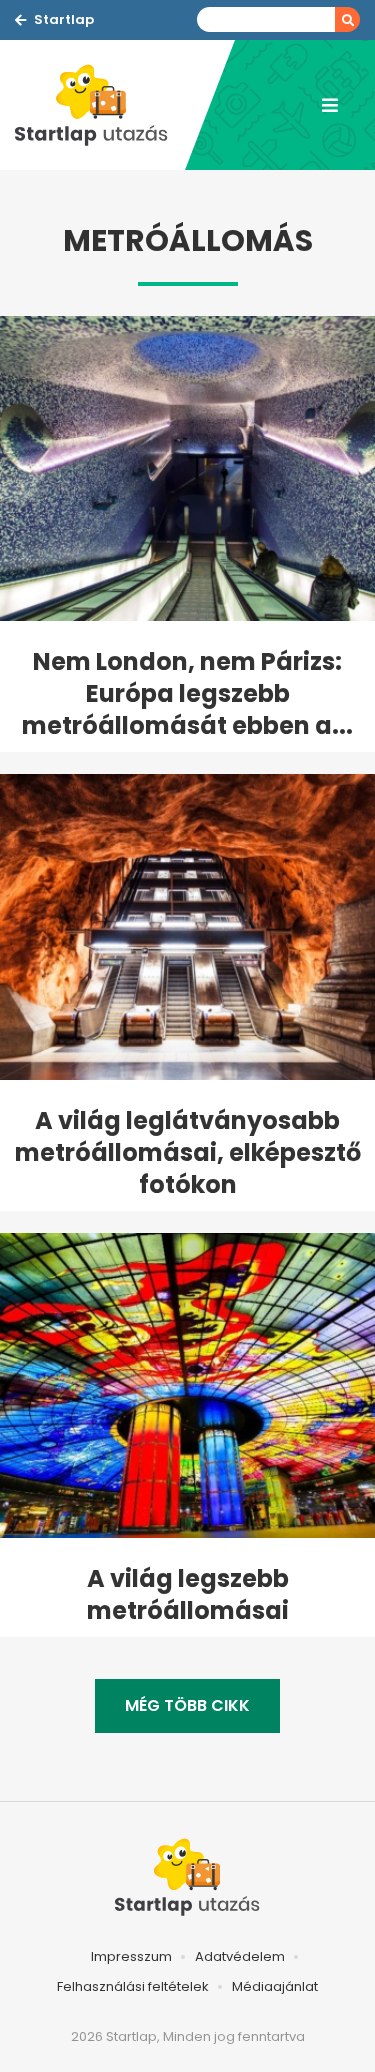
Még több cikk (187, 1705)
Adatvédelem (240, 1956)
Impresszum (131, 1956)
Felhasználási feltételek (133, 1986)
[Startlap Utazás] (100, 105)
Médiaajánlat (275, 1986)
